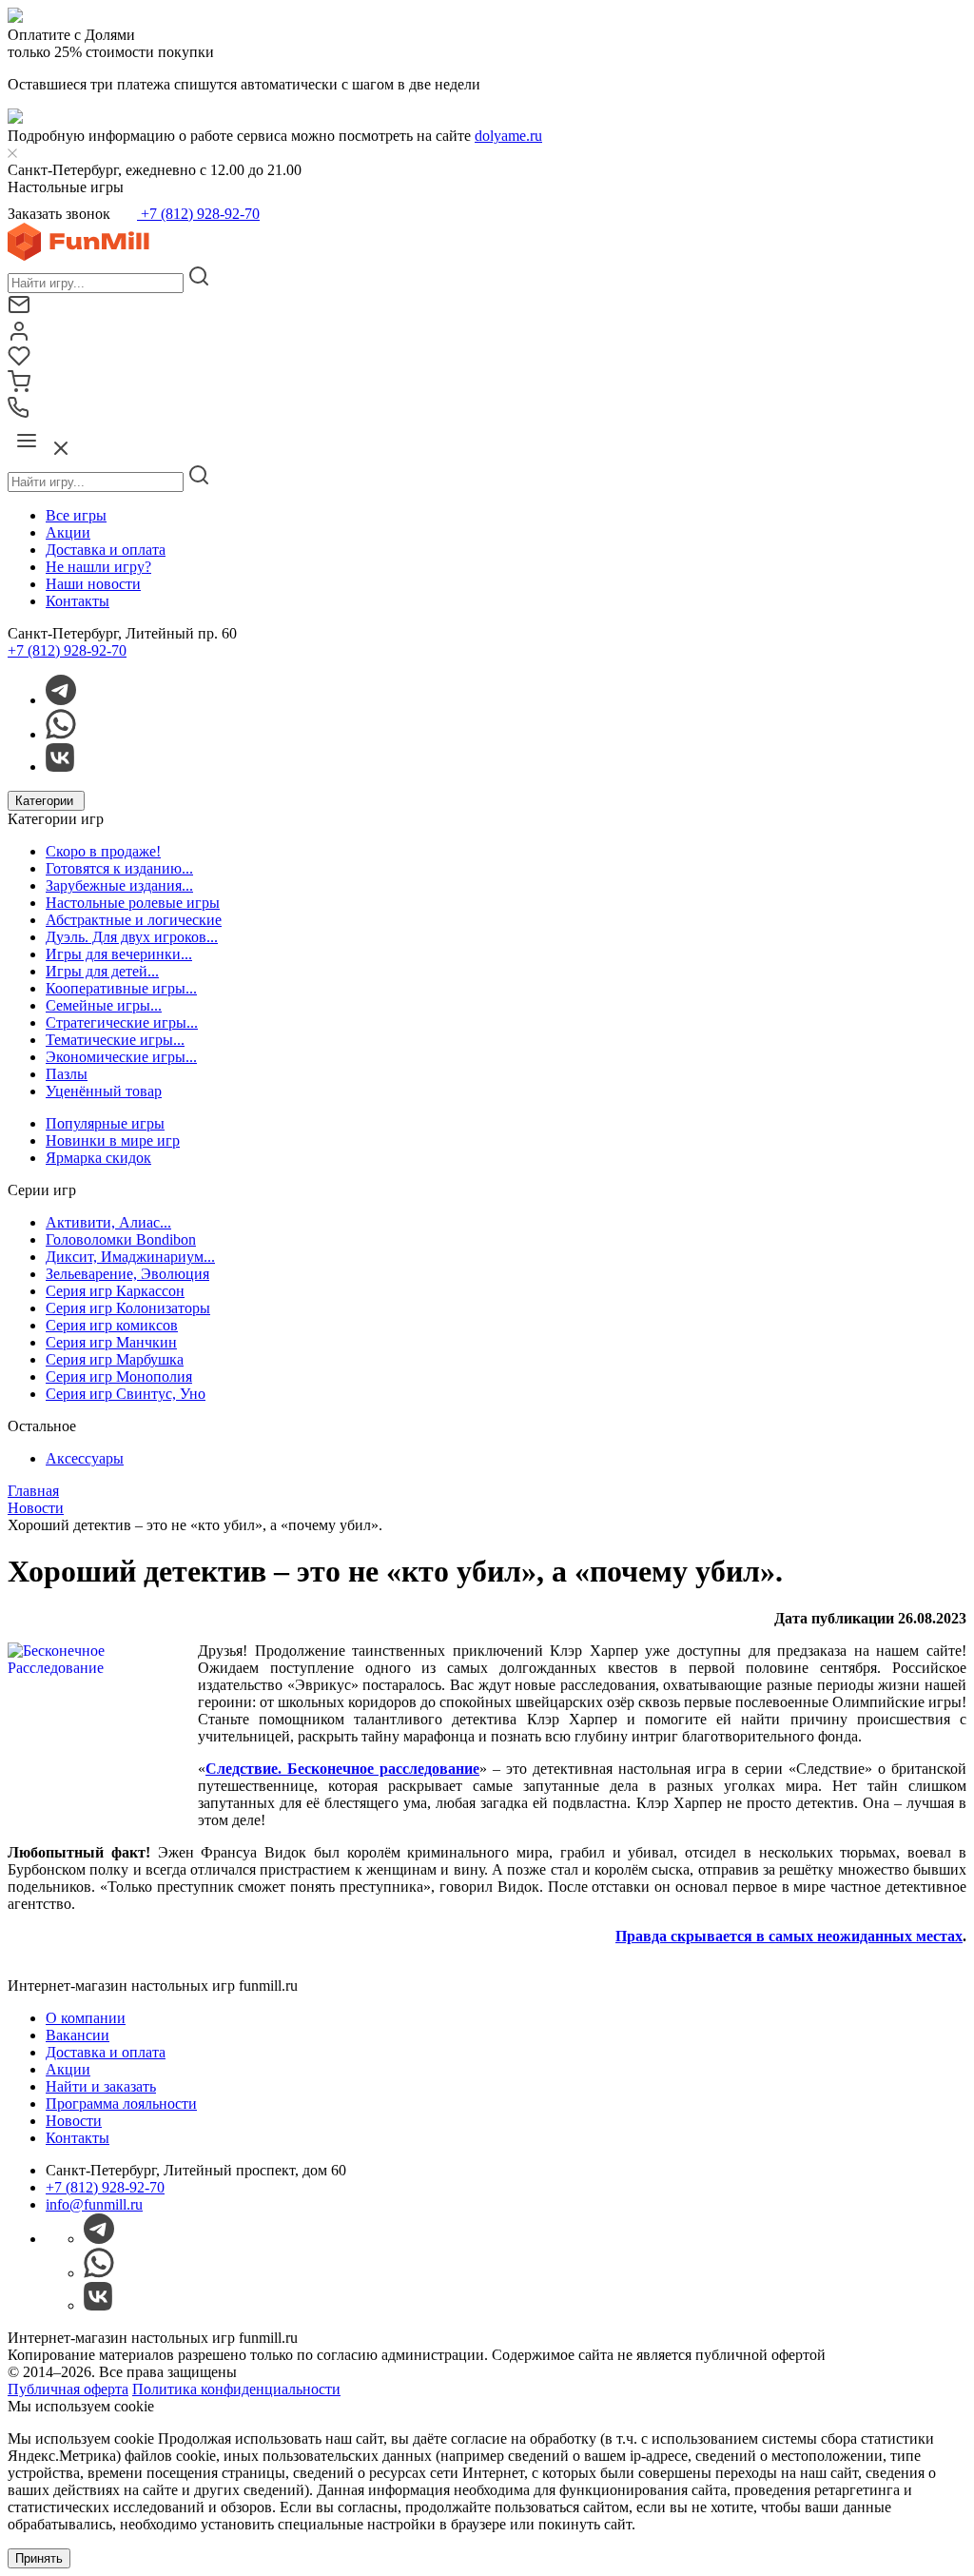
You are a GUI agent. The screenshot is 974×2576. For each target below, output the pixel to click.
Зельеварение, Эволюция (127, 1274)
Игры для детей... (102, 971)
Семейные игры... (104, 1005)
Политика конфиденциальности (236, 2389)
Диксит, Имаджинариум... (130, 1257)
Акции (68, 532)
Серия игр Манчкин (111, 1342)
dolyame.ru (508, 136)
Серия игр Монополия (119, 1376)
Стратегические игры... (122, 1023)
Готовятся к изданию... (119, 868)
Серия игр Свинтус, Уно (126, 1394)
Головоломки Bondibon (121, 1239)
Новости (74, 2121)
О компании (86, 2018)
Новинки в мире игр (113, 1141)
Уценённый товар (104, 1091)
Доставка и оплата (106, 550)
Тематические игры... (115, 1040)
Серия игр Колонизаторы (128, 1308)
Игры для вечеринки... (119, 954)
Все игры (76, 515)
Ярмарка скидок (98, 1158)
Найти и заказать (101, 2086)
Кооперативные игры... (121, 988)
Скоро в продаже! (103, 851)
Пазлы (67, 1074)
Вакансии (78, 2035)
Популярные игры (105, 1123)
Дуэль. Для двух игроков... (132, 937)
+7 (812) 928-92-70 (198, 214)
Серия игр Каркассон (115, 1291)
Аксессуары (85, 1458)
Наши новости (93, 584)
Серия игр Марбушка (115, 1359)
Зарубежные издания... (119, 885)
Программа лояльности (121, 2104)
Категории (46, 801)
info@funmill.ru (94, 2204)
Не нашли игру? (98, 567)
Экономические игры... (121, 1057)
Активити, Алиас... (108, 1222)
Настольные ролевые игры (133, 903)
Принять (39, 2558)
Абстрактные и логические (134, 920)
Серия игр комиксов (112, 1325)
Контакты (78, 601)
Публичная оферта (68, 2389)
